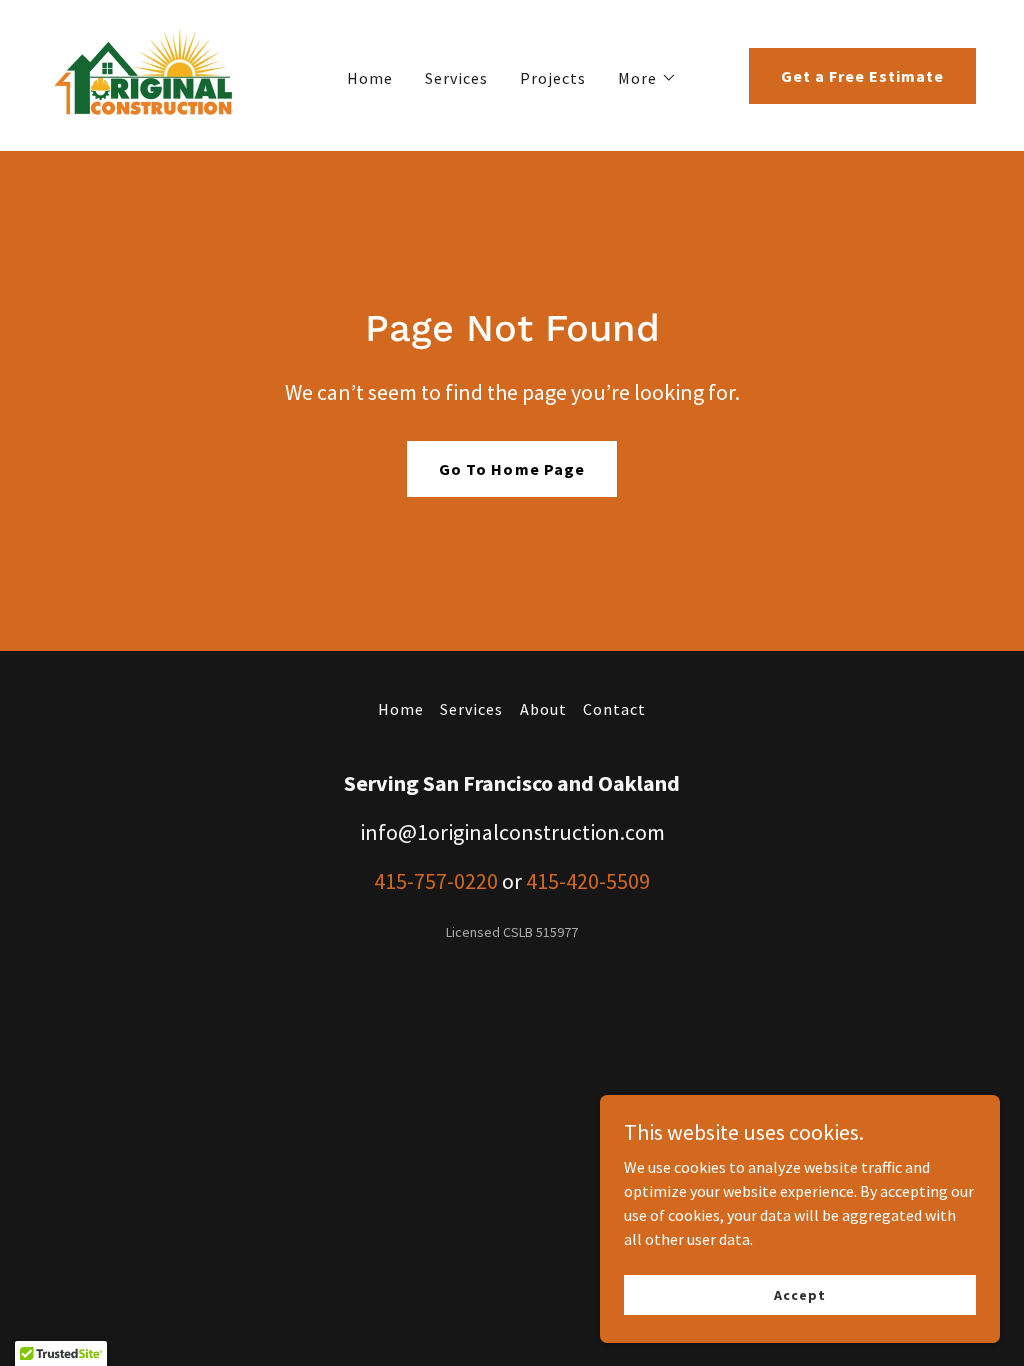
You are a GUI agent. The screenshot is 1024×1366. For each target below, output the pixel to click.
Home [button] (401, 709)
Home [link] (370, 78)
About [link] (543, 709)
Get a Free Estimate (862, 76)
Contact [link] (614, 709)
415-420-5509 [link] (588, 881)
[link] (145, 73)
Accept (799, 1294)
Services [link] (456, 78)
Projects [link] (553, 78)
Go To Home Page (511, 469)
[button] (647, 78)
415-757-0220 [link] (436, 881)
